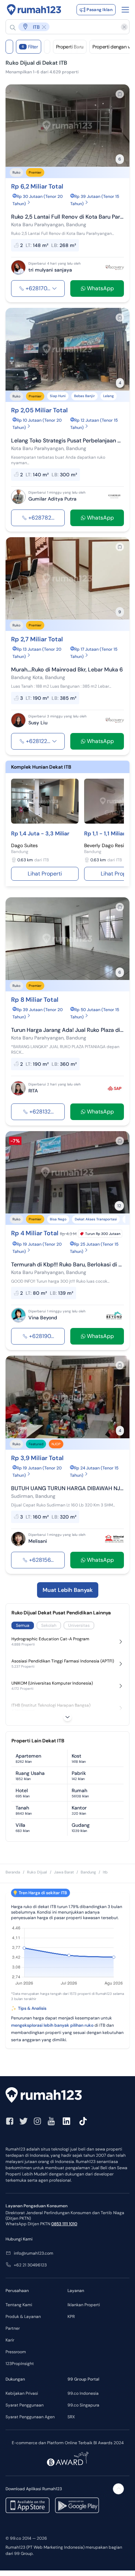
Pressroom (16, 2352)
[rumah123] (67, 2096)
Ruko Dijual (37, 1872)
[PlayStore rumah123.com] (77, 2505)
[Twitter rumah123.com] (24, 2121)
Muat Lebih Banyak (68, 1590)
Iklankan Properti (84, 2305)
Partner (13, 2328)
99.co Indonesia (83, 2393)
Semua (23, 1625)
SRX (71, 2417)
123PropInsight (20, 2364)
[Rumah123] (34, 10)
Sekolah (49, 1625)
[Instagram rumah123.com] (37, 2121)
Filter (30, 47)
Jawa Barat (64, 1872)
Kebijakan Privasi (22, 2393)
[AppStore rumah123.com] (28, 2505)
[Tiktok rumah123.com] (83, 2121)
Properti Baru (70, 47)
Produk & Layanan (23, 2317)
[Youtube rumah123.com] (51, 2121)
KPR (71, 2317)
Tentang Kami (19, 2305)
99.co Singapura (83, 2405)
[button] (64, 27)
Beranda (13, 1872)
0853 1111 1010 (64, 2224)
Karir (10, 2340)
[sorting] (47, 47)
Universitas (79, 1625)
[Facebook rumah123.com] (10, 2121)
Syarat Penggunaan (25, 2405)
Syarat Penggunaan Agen (30, 2417)
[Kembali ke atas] (118, 2489)
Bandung (88, 1872)
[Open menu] (125, 10)
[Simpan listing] (120, 94)
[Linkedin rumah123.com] (66, 2121)
